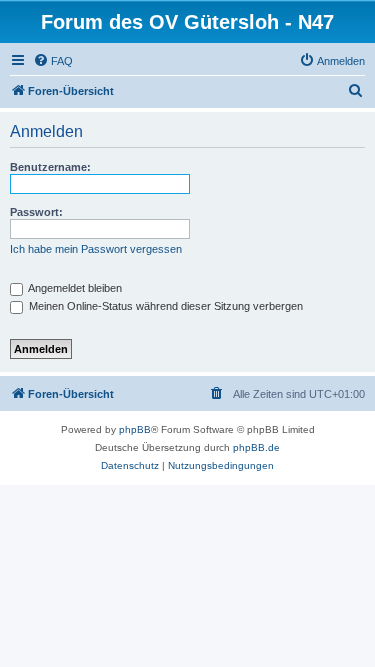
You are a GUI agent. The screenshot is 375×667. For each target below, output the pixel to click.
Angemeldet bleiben (74, 288)
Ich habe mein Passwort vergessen (96, 249)
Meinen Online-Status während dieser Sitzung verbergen (164, 306)
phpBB (135, 429)
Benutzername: (50, 167)
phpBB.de (256, 447)
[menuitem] (53, 61)
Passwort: (36, 212)
